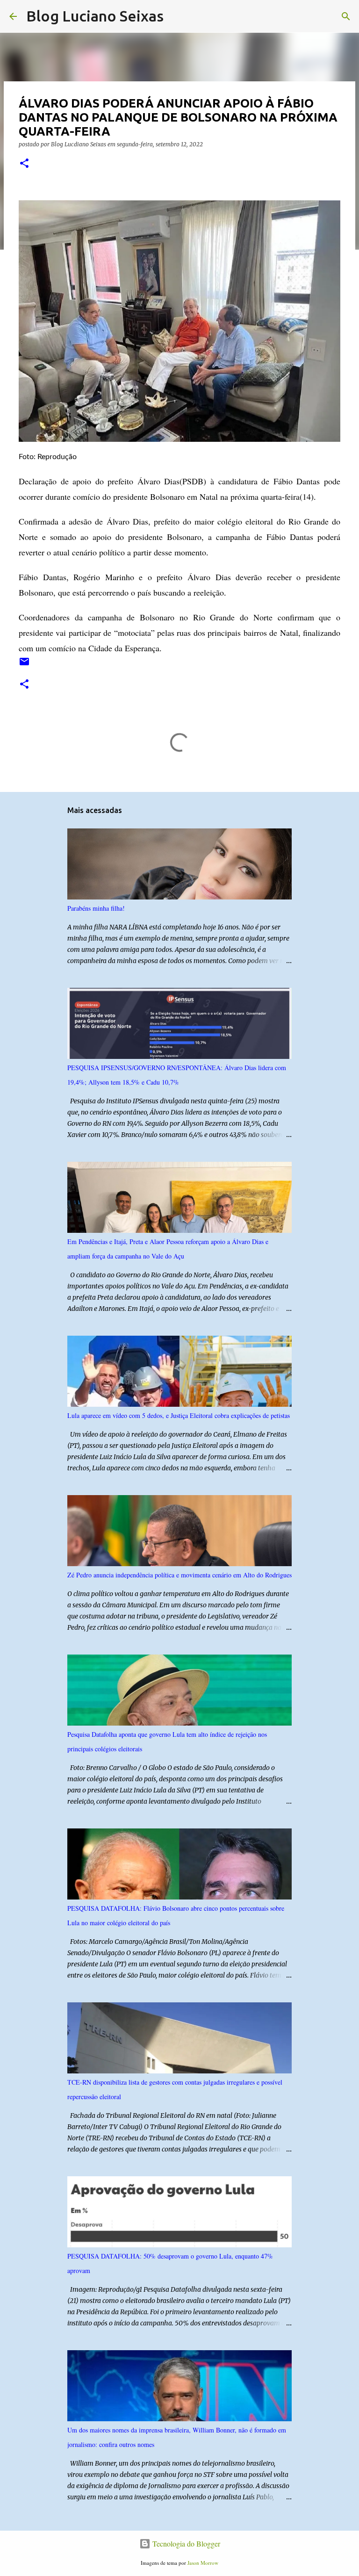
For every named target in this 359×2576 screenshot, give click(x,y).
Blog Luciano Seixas (95, 16)
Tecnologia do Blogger (185, 2544)
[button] (24, 164)
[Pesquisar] (177, 16)
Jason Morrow (203, 2563)
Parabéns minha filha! (96, 908)
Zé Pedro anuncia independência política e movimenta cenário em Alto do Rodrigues (179, 1575)
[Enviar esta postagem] (24, 665)
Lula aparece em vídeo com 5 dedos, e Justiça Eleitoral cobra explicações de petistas (179, 1415)
